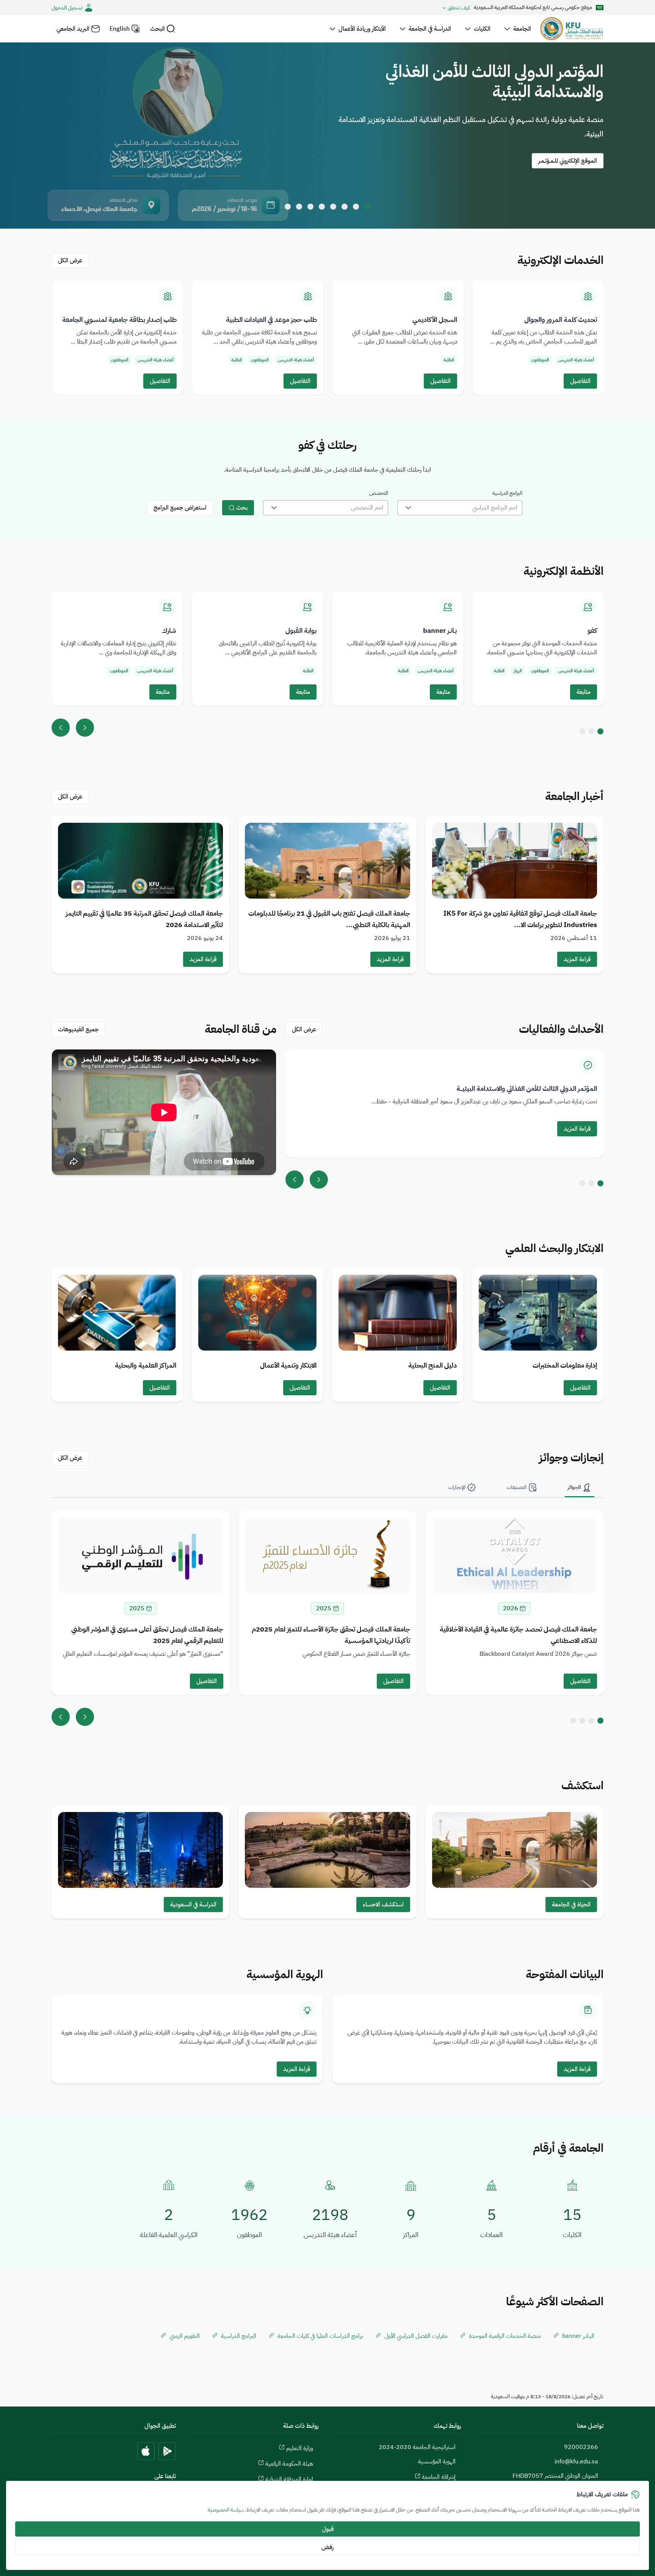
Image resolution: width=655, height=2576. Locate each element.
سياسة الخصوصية (226, 2510)
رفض (327, 2547)
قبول (328, 2529)
